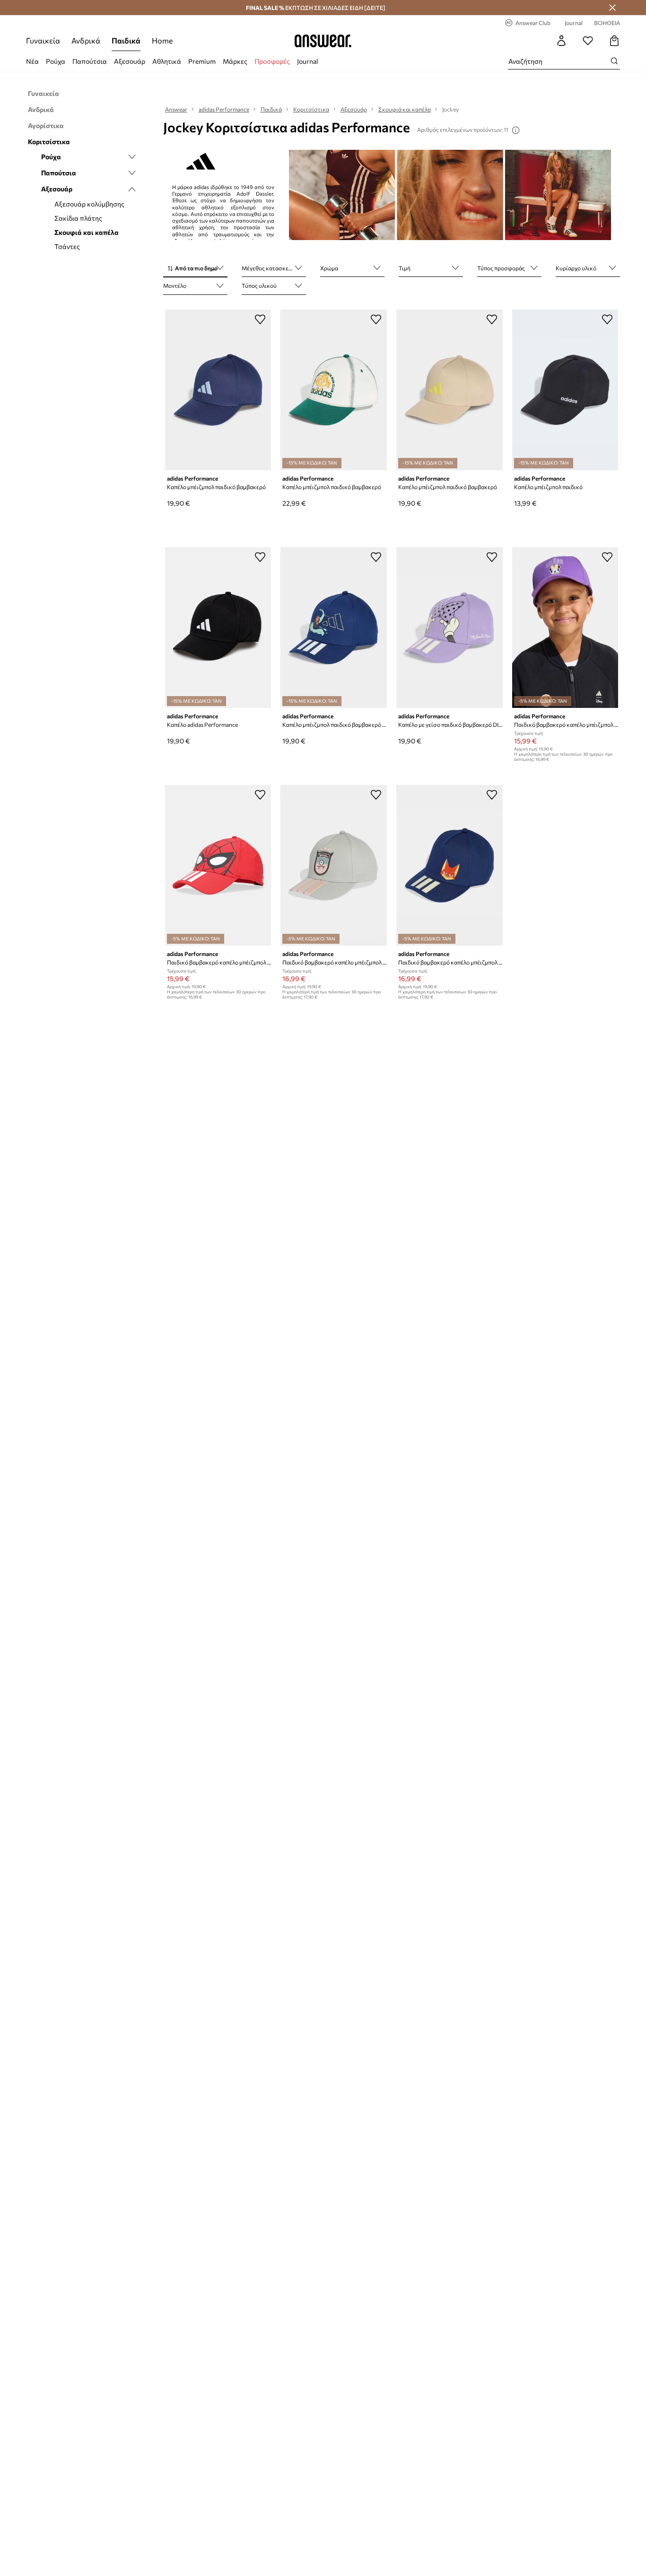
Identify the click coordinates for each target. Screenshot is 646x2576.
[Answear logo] (323, 41)
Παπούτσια (90, 61)
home (162, 40)
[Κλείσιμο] (612, 8)
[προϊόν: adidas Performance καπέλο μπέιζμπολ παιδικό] (565, 390)
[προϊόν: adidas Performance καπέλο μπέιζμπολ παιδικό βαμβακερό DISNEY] (334, 628)
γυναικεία (43, 40)
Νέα (32, 61)
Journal (308, 61)
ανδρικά (86, 40)
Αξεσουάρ (130, 61)
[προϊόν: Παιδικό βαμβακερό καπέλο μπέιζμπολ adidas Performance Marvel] (218, 865)
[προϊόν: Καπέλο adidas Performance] (218, 628)
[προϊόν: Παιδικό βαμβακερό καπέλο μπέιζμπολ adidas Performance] (334, 865)
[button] (195, 269)
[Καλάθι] (614, 41)
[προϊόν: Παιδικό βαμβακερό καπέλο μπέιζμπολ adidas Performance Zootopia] (450, 865)
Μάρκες (235, 61)
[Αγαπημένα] (588, 41)
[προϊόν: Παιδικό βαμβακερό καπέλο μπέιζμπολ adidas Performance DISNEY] (565, 628)
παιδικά (126, 40)
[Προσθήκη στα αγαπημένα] (260, 319)
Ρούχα (56, 61)
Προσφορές (272, 61)
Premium (202, 61)
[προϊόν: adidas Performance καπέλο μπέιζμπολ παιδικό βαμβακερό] (218, 390)
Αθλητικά (167, 61)
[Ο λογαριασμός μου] (561, 41)
